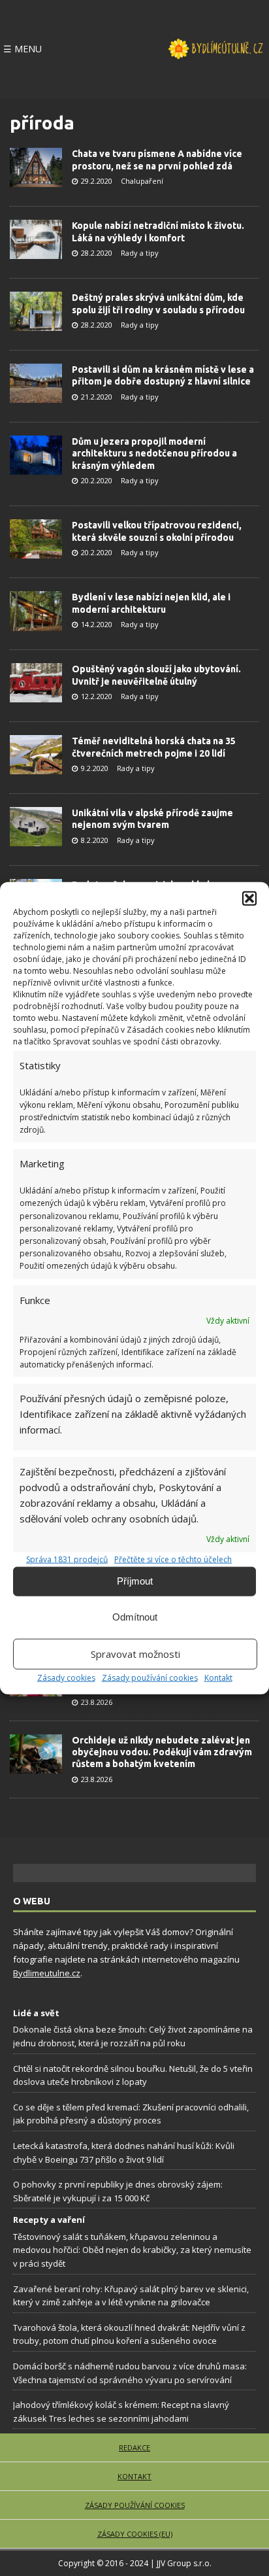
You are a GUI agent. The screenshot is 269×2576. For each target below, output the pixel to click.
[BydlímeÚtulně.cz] (215, 49)
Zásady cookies (66, 1677)
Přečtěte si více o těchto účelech (173, 1559)
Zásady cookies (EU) (135, 2534)
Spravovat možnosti (135, 1654)
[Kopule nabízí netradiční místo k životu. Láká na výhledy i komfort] (36, 239)
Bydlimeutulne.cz (47, 1973)
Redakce (134, 2447)
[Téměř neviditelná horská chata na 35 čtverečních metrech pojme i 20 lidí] (36, 755)
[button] (249, 898)
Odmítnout (135, 1617)
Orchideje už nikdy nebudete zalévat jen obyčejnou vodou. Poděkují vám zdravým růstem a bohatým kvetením (162, 1752)
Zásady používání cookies (150, 1677)
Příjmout (135, 1581)
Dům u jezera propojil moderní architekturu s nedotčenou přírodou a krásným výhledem (154, 453)
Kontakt (218, 1677)
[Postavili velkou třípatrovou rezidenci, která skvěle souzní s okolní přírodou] (36, 539)
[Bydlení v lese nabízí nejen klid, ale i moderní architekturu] (36, 611)
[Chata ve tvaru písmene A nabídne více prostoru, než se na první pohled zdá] (36, 167)
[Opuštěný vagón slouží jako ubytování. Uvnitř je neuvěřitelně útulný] (36, 683)
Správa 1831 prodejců (67, 1559)
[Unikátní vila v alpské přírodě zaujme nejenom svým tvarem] (36, 827)
